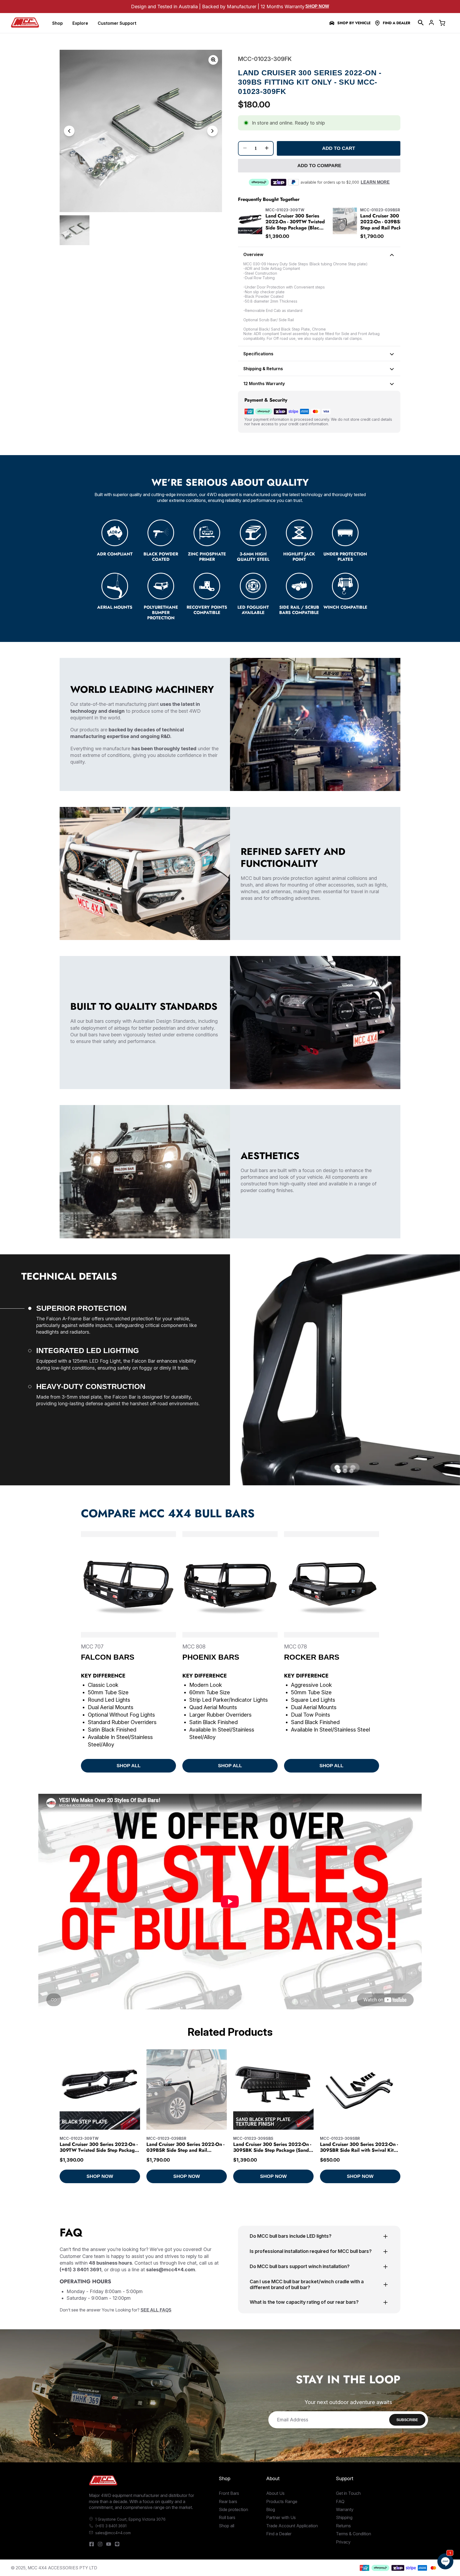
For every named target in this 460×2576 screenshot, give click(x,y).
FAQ (340, 2501)
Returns (343, 2526)
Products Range (282, 2501)
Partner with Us (281, 2517)
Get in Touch (348, 2493)
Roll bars (227, 2517)
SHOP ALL (129, 1766)
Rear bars (228, 2501)
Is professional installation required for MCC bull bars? (311, 2251)
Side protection (233, 2509)
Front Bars (229, 2493)
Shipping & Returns (263, 369)
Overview (253, 254)
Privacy (343, 2542)
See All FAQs (156, 2310)
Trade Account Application (292, 2526)
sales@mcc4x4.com (113, 2533)
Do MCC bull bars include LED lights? (291, 2236)
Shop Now (317, 6)
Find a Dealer (397, 23)
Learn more (375, 182)
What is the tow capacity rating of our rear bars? (304, 2302)
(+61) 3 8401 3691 (111, 2526)
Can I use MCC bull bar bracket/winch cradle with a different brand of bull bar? (307, 2285)
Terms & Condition (354, 2534)
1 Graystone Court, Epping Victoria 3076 (130, 2519)
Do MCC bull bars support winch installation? (300, 2266)
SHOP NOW (100, 2176)
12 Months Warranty (264, 384)
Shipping (344, 2517)
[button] (421, 23)
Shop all (227, 2526)
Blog (271, 2509)
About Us (275, 2493)
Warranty (345, 2509)
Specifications (258, 354)
